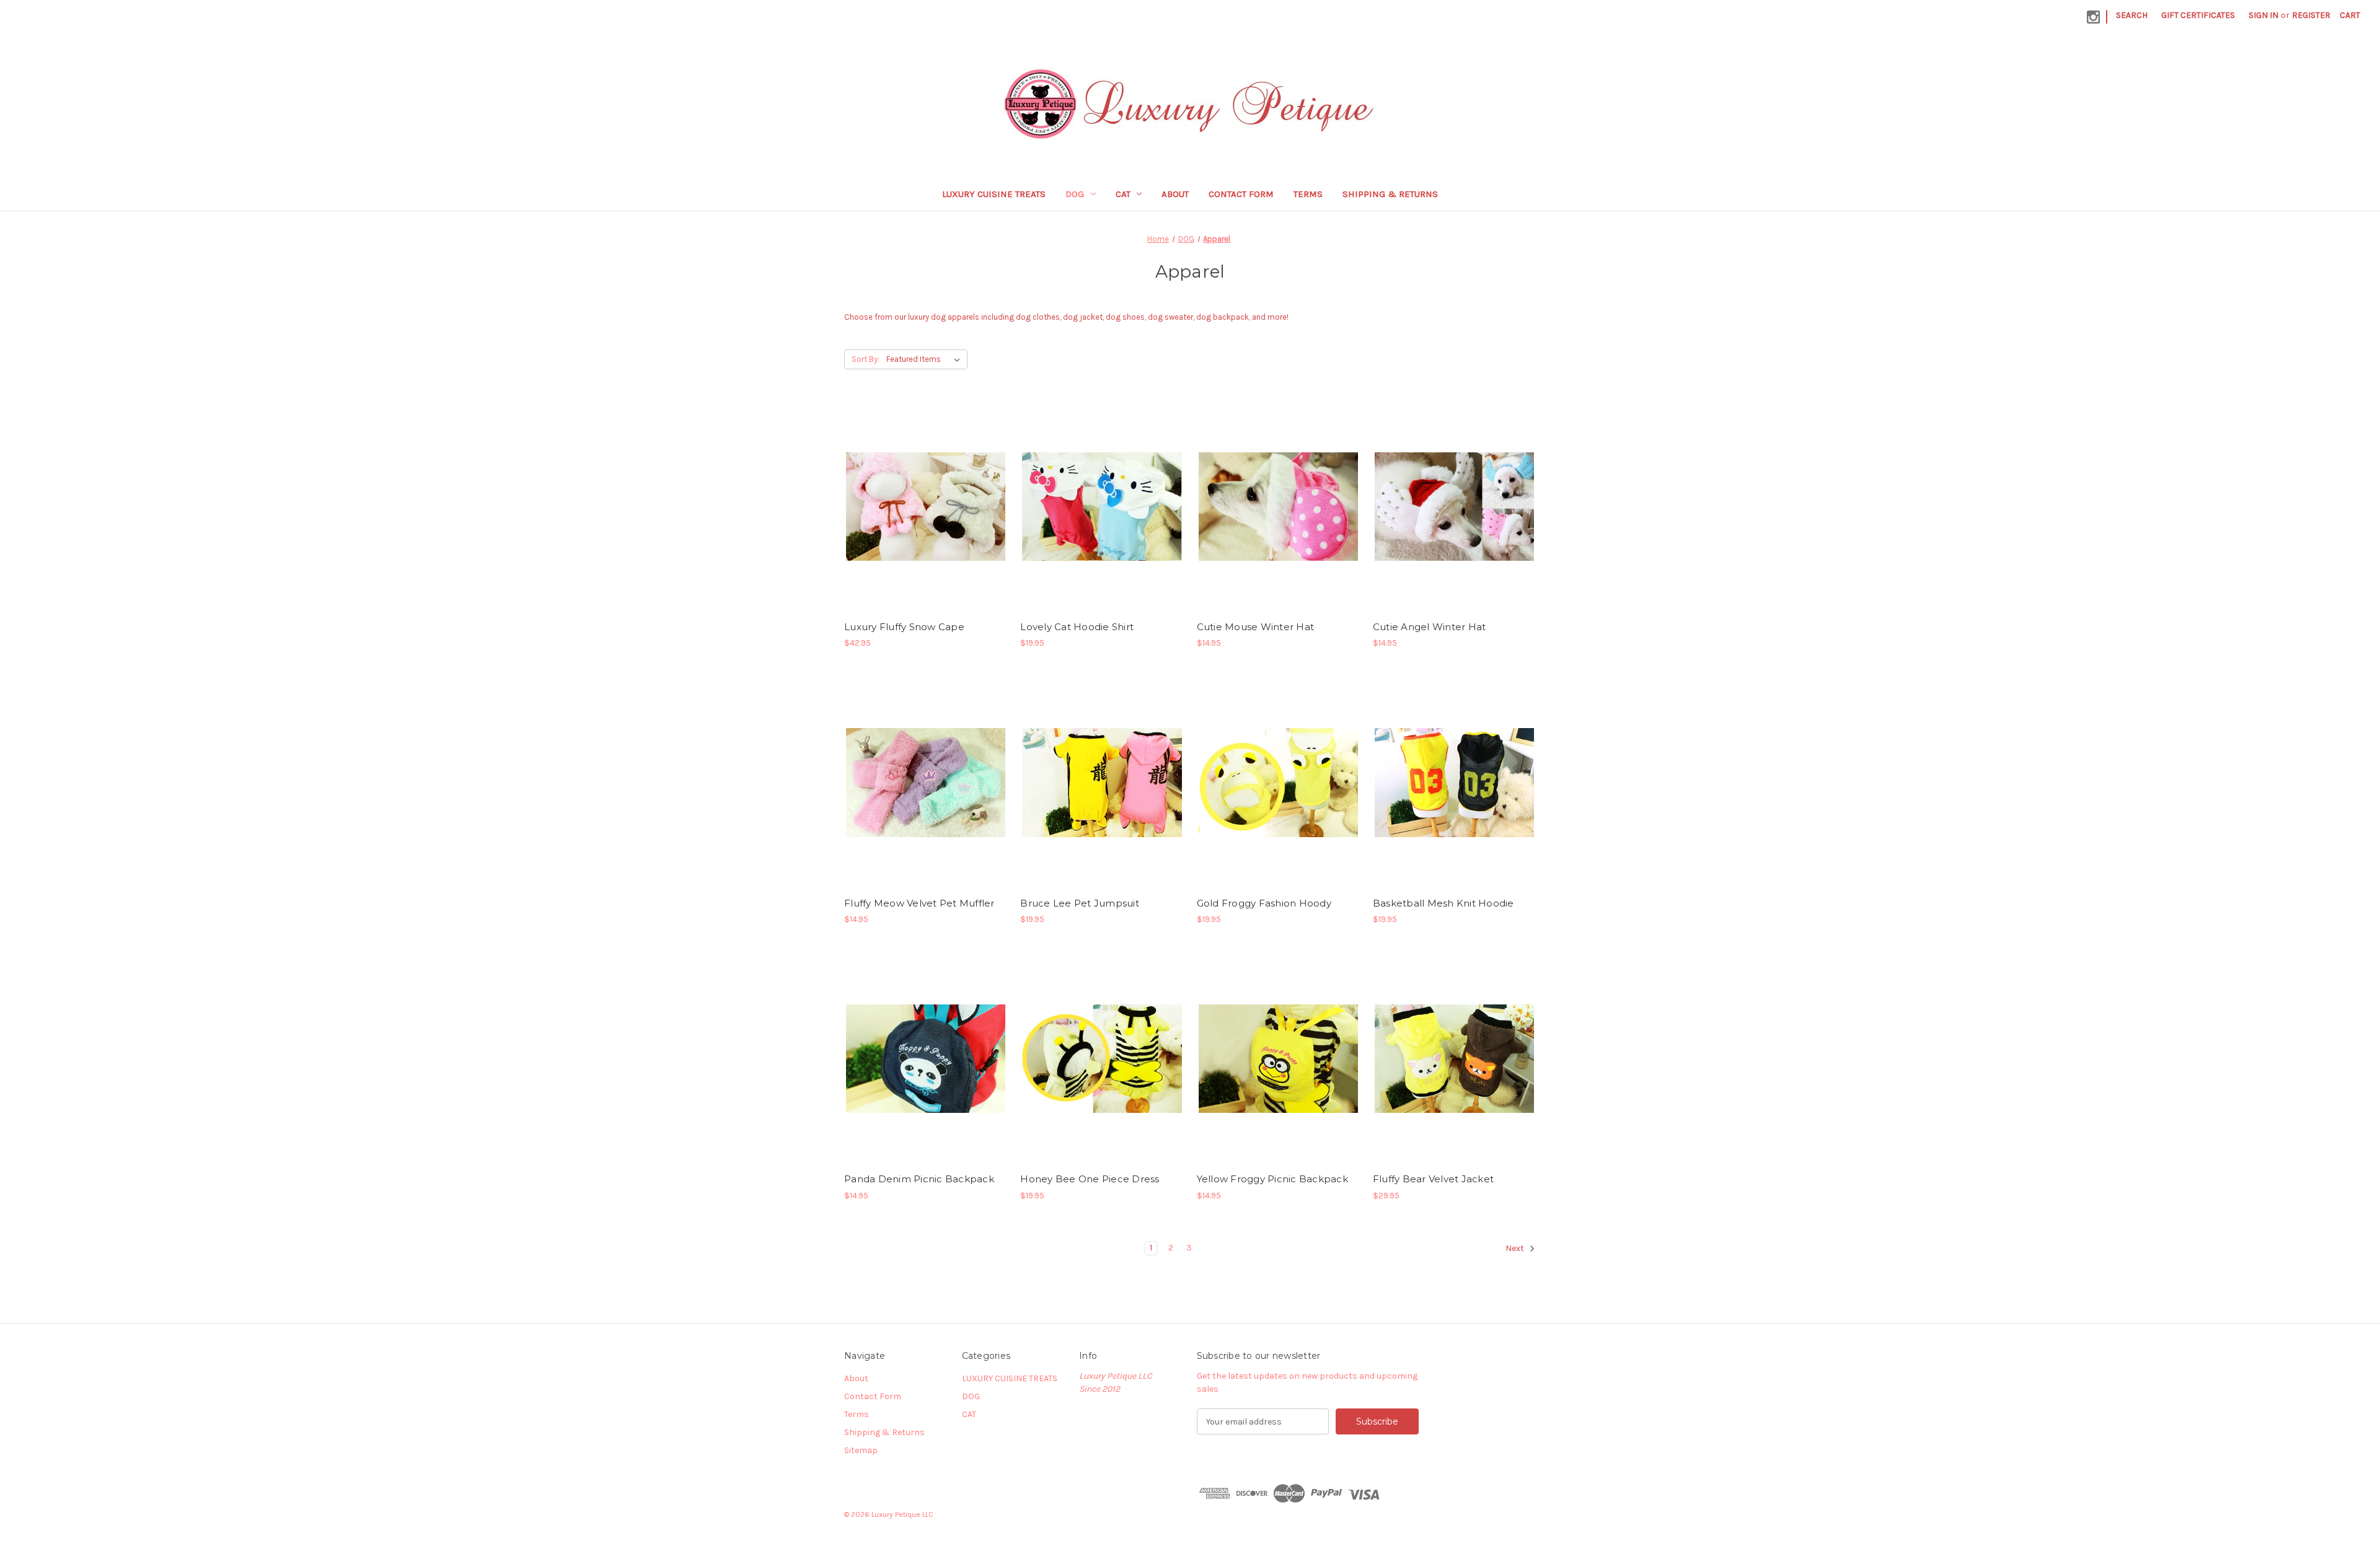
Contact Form (1241, 194)
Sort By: (866, 359)
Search (2132, 15)
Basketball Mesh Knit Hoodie (1443, 903)
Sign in (2263, 15)
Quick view (915, 496)
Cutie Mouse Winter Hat (1256, 627)
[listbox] (926, 359)
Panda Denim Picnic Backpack (919, 1179)
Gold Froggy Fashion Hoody (1264, 903)
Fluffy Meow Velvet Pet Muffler (919, 903)
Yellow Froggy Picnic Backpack (1272, 1179)
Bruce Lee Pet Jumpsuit (1080, 903)
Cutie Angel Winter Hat (1430, 627)
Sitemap (861, 1450)
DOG (1075, 194)
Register (2311, 15)
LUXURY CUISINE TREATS (994, 194)
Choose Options (926, 517)
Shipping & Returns (1390, 194)
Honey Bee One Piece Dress (1090, 1179)
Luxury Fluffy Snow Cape (904, 627)
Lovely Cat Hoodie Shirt (1077, 627)
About (1175, 194)
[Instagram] (2093, 17)
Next (1516, 1249)
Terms (1308, 194)
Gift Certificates (2198, 15)
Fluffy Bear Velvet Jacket (1433, 1179)
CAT (1123, 194)
